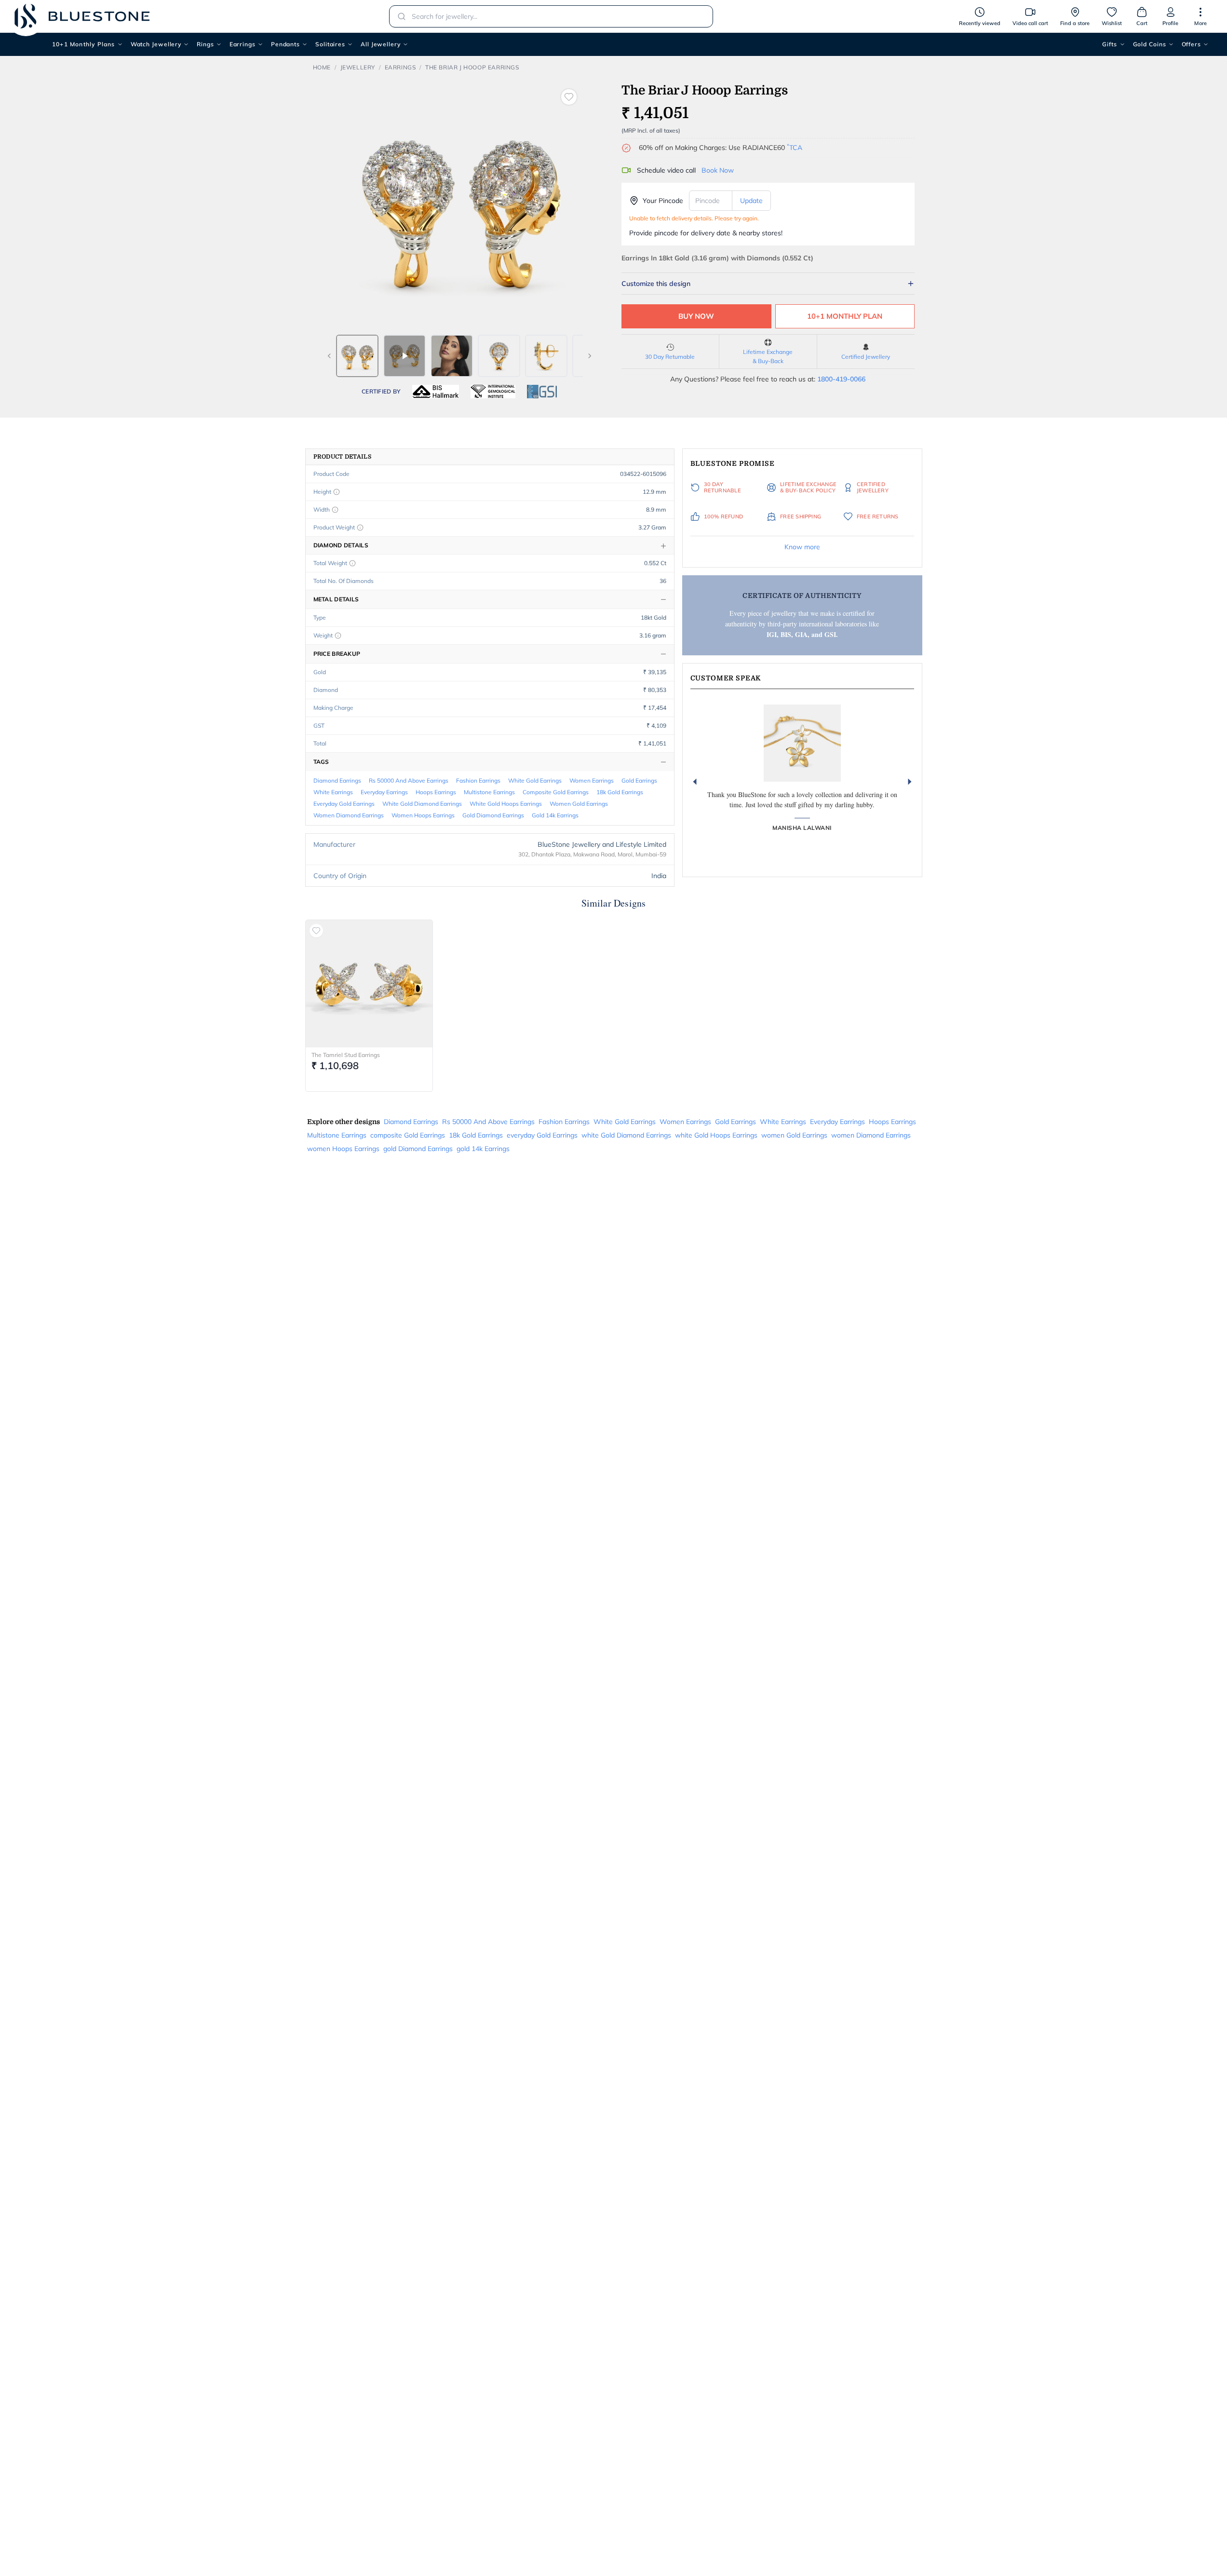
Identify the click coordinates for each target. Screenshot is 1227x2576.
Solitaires (330, 44)
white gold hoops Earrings (506, 804)
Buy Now (696, 316)
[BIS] (436, 392)
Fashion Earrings (478, 780)
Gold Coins (1150, 44)
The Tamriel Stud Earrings (346, 1055)
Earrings (243, 44)
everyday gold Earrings (344, 804)
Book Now (718, 170)
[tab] (357, 356)
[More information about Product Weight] (360, 528)
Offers (1191, 44)
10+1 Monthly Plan (845, 316)
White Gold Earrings (535, 780)
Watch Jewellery (156, 44)
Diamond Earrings (337, 780)
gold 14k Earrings (555, 815)
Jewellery (358, 67)
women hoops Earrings (423, 815)
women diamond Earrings (349, 815)
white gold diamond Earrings (422, 804)
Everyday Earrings (384, 792)
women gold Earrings (579, 804)
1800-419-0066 (841, 379)
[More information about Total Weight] (352, 563)
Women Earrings (592, 780)
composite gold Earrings (556, 792)
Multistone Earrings (489, 792)
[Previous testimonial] (695, 782)
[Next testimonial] (910, 782)
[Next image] (590, 356)
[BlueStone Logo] (82, 16)
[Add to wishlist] (569, 97)
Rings (205, 44)
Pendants (285, 44)
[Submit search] (399, 16)
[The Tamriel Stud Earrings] (369, 984)
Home (322, 67)
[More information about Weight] (338, 636)
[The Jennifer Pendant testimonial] (802, 743)
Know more (802, 547)
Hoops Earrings (436, 792)
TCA (795, 148)
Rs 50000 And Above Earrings (409, 780)
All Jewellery (381, 44)
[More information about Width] (335, 510)
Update (751, 201)
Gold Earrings (639, 780)
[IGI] (493, 392)
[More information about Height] (337, 492)
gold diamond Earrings (493, 815)
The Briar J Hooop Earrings (472, 67)
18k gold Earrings (620, 792)
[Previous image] (329, 356)
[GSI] (542, 392)
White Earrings (333, 792)
